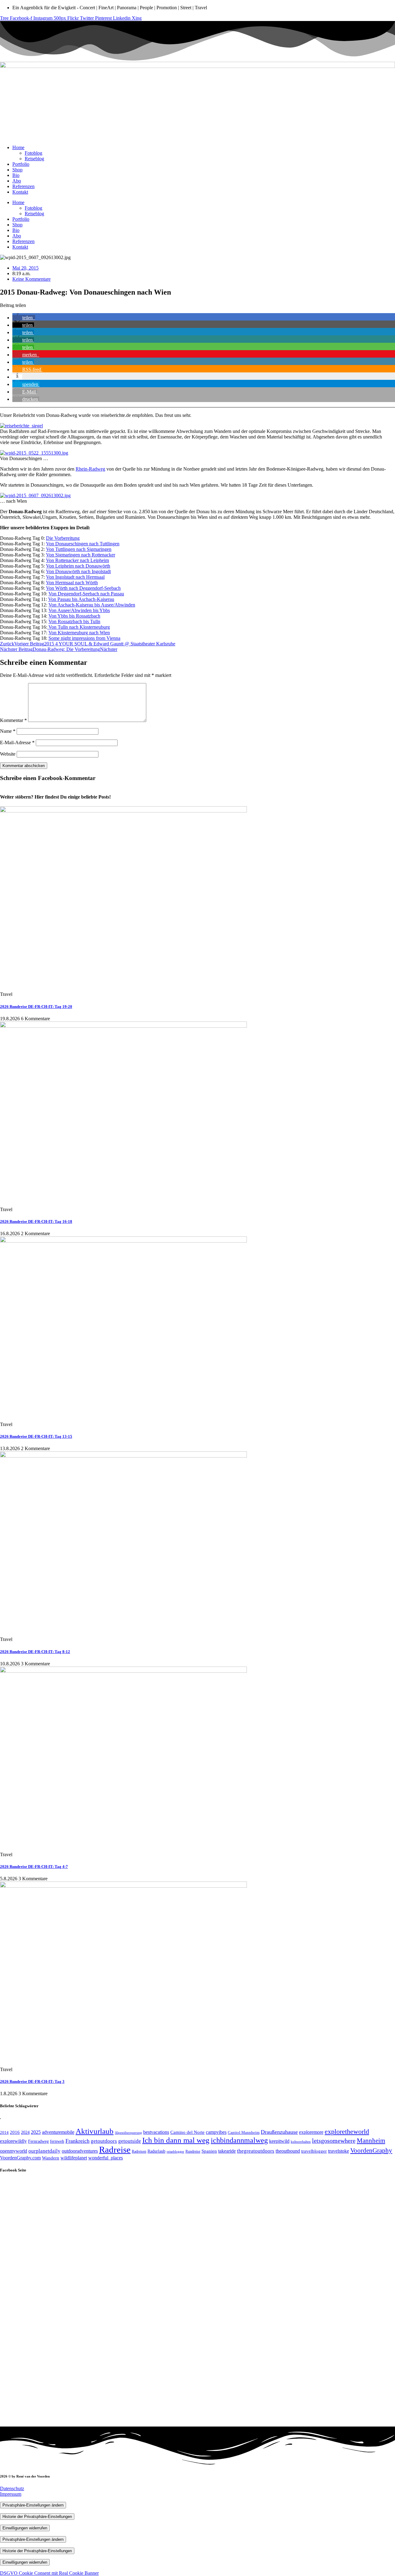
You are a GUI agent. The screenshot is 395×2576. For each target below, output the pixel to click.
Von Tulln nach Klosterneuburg (79, 627)
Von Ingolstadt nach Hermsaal (75, 577)
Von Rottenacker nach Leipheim (77, 560)
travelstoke (339, 2151)
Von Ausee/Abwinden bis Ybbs (79, 610)
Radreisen (139, 2151)
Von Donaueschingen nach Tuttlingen (83, 544)
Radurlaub (156, 2151)
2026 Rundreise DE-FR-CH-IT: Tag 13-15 (36, 1436)
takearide (227, 2151)
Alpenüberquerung (128, 2133)
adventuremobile (58, 2132)
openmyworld (14, 2151)
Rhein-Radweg (90, 469)
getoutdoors (104, 2141)
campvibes (216, 2132)
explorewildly (13, 2141)
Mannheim (371, 2141)
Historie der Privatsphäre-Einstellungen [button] (37, 2517)
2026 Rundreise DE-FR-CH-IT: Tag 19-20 (36, 1007)
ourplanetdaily (44, 2151)
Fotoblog (33, 153)
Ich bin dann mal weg (176, 2140)
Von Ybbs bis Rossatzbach (74, 616)
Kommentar (13, 720)
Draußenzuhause (279, 2132)
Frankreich (77, 2141)
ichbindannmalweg (239, 2140)
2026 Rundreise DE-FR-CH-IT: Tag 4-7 (34, 1867)
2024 (25, 2132)
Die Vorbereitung (63, 538)
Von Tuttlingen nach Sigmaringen (79, 549)
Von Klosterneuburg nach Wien (79, 633)
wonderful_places (106, 2158)
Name (8, 731)
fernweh (57, 2141)
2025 (36, 2132)
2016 (15, 2132)
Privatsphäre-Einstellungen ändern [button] (33, 2505)
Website (8, 754)
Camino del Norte (187, 2132)
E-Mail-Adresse (17, 743)
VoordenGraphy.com (20, 2158)
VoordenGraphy (371, 2150)
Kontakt (20, 192)
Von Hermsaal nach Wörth (72, 583)
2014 (4, 2133)
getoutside (130, 2141)
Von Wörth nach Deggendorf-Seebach (83, 588)
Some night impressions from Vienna (84, 638)
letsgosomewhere (334, 2141)
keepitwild (279, 2141)
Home (18, 147)
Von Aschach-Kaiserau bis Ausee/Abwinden (92, 605)
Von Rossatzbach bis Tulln (74, 621)
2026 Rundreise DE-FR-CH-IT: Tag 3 (32, 2081)
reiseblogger (175, 2151)
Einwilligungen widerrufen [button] (25, 2528)
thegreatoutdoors (256, 2151)
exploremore (311, 2132)
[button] (24, 318)
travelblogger (314, 2151)
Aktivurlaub (95, 2131)
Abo (17, 181)
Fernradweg (38, 2141)
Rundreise (193, 2151)
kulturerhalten (301, 2142)
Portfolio (21, 164)
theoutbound (288, 2151)
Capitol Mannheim (244, 2132)
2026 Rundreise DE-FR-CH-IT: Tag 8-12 (35, 1652)
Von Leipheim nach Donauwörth (78, 566)
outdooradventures (80, 2151)
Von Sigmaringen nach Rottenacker (81, 555)
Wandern (51, 2158)
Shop (17, 170)
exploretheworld (347, 2131)
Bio (16, 175)
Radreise (115, 2150)
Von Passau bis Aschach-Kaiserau (81, 599)
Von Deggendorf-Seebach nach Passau (86, 594)
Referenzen (23, 186)
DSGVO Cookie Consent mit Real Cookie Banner (49, 2573)
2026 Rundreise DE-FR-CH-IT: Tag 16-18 (36, 1221)
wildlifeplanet (74, 2158)
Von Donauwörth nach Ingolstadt (78, 571)
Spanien (209, 2151)
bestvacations (156, 2132)
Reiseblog (34, 159)
